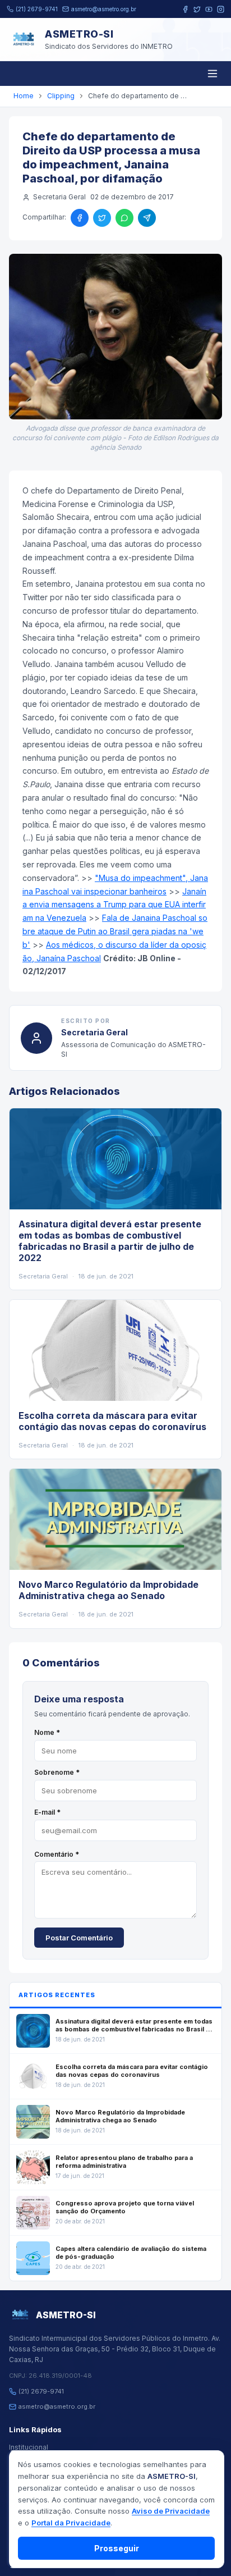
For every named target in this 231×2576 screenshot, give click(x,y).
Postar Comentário (79, 1938)
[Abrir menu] (212, 74)
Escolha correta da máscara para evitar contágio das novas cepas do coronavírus (112, 1421)
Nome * (47, 1732)
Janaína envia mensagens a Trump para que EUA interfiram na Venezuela (114, 905)
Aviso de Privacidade (171, 2511)
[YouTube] (209, 9)
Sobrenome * (57, 1772)
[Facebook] (185, 9)
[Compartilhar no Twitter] (102, 218)
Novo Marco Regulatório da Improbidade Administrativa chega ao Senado (108, 1590)
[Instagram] (221, 9)
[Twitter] (197, 9)
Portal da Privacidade (71, 2523)
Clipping (61, 96)
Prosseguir (117, 2548)
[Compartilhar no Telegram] (147, 218)
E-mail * (47, 1812)
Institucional (29, 2447)
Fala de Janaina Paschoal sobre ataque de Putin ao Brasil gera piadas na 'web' (115, 931)
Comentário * (57, 1854)
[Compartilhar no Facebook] (80, 218)
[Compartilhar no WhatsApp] (124, 218)
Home (24, 96)
